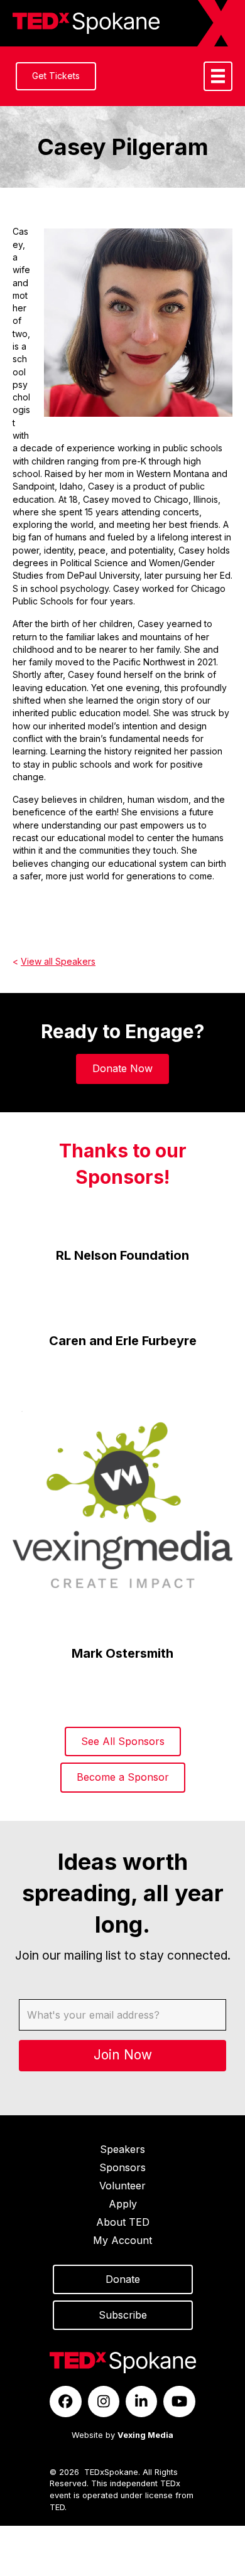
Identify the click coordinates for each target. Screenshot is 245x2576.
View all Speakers (58, 961)
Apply (123, 2204)
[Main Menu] (218, 76)
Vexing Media (145, 2435)
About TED (123, 2222)
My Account (122, 2240)
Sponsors (122, 2167)
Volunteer (122, 2186)
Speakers (122, 2149)
